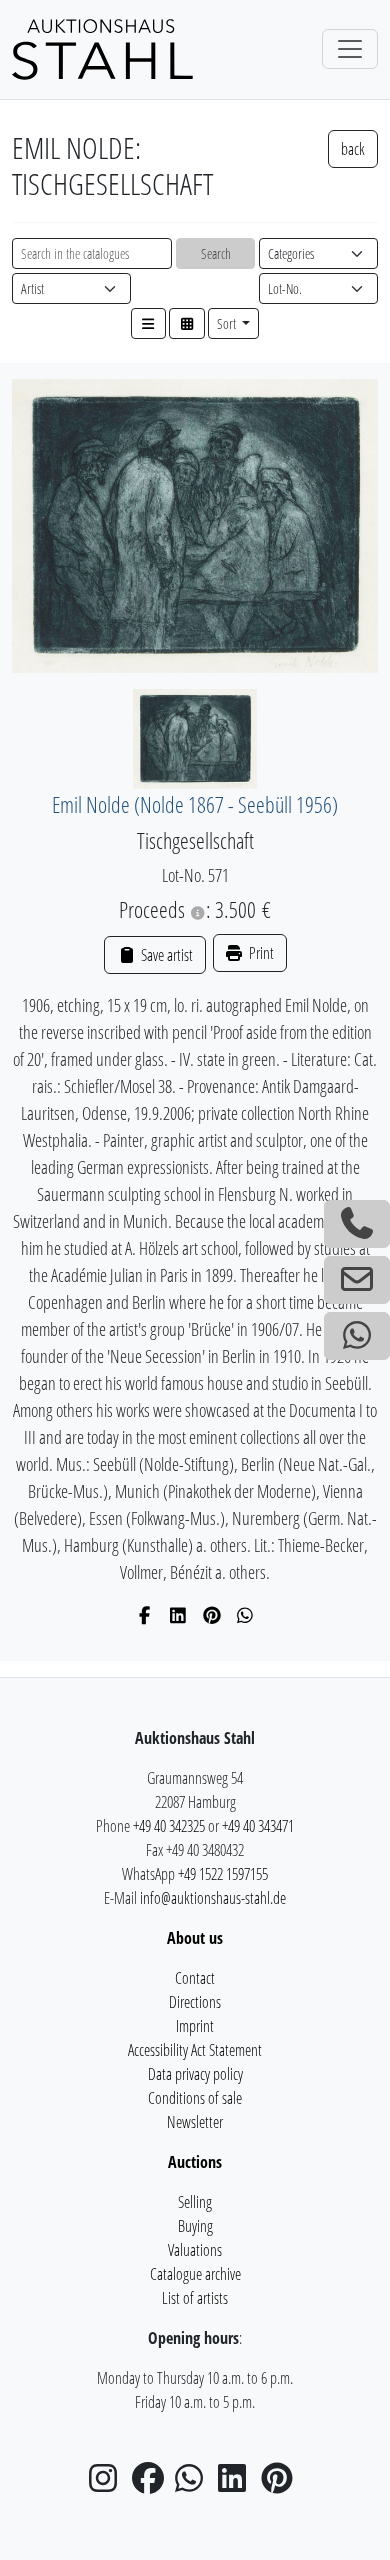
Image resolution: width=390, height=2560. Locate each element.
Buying (195, 2226)
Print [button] (260, 953)
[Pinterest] (212, 1615)
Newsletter (195, 2122)
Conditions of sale (195, 2098)
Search (216, 253)
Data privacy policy (195, 2074)
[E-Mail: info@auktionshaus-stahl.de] (357, 1280)
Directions (195, 2002)
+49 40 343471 (258, 1826)
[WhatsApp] (245, 1615)
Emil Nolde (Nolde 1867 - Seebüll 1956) (195, 804)
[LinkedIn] (178, 1615)
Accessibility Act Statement (195, 2050)
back (353, 149)
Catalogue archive (195, 2274)
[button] (149, 323)
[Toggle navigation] (350, 49)
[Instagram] (109, 2484)
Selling (195, 2202)
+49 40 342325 (169, 1826)
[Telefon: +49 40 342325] (357, 1224)
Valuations (195, 2250)
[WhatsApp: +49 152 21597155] (357, 1336)
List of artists (195, 2298)
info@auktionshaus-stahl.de (213, 1898)
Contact (195, 1978)
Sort (228, 323)
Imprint (195, 2026)
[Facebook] (145, 1615)
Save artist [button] (165, 955)
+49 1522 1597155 (223, 1874)
